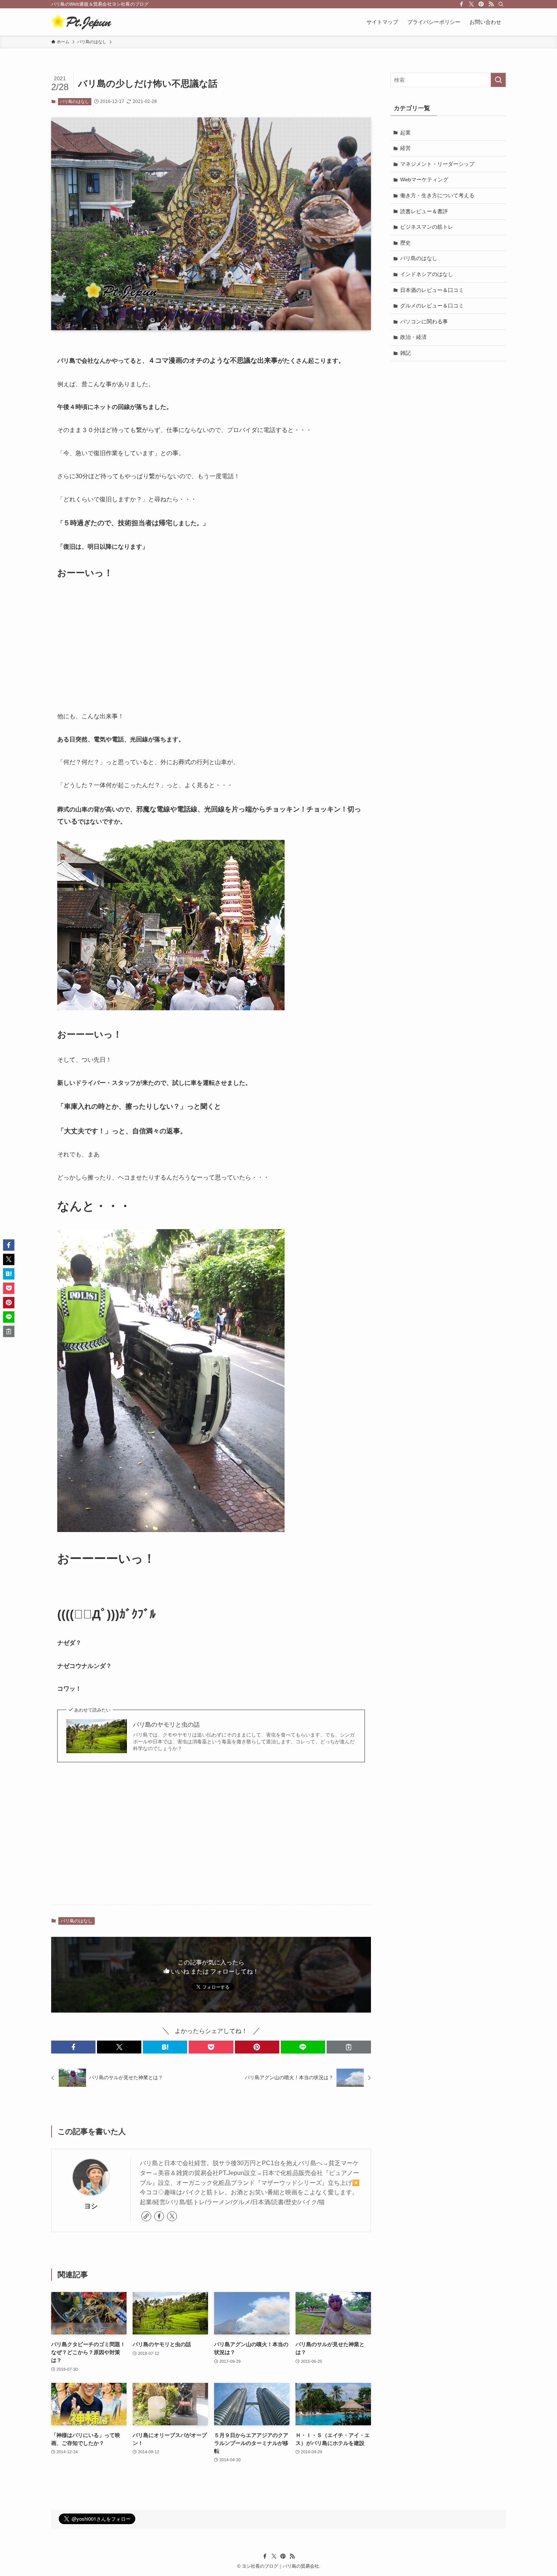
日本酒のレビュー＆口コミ (432, 290)
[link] (146, 2216)
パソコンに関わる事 (424, 321)
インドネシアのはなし (427, 274)
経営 (405, 148)
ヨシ (91, 2206)
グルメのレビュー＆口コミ (432, 306)
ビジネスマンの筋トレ (427, 227)
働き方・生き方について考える (437, 195)
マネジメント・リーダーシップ (437, 164)
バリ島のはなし (74, 101)
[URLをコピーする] (349, 2047)
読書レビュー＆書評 (424, 211)
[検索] (501, 4)
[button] (73, 2047)
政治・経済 (413, 337)
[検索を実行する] (498, 80)
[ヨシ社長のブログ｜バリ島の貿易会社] (81, 22)
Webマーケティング (424, 179)
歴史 (405, 243)
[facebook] (462, 4)
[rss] (491, 4)
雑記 (405, 353)
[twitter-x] (471, 4)
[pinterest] (481, 4)
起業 (405, 133)
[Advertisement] (211, 646)
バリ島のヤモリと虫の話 (166, 1725)
